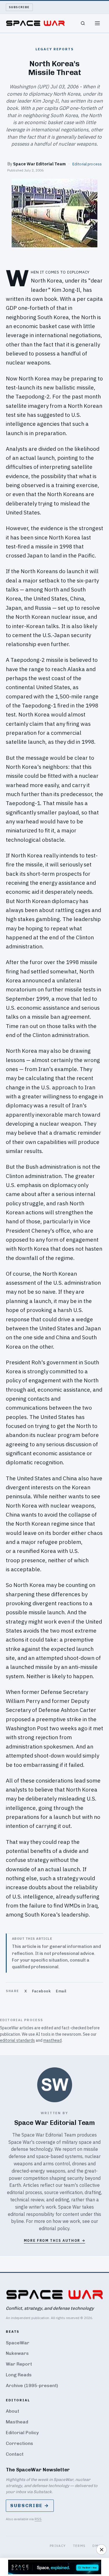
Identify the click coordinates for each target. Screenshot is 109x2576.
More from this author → (55, 2240)
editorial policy (54, 2228)
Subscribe (19, 7)
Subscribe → (30, 2506)
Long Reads (19, 2375)
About (12, 2411)
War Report (19, 2364)
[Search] (83, 23)
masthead (52, 2040)
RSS (38, 2519)
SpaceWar (18, 2343)
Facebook (41, 1991)
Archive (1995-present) (32, 2385)
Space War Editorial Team (39, 164)
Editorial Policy (22, 2433)
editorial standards (17, 2040)
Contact (15, 2454)
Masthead (17, 2422)
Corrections (19, 2443)
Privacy (58, 2546)
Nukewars (17, 2353)
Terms (79, 2546)
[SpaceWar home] (35, 23)
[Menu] (97, 23)
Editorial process (87, 164)
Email (61, 1991)
